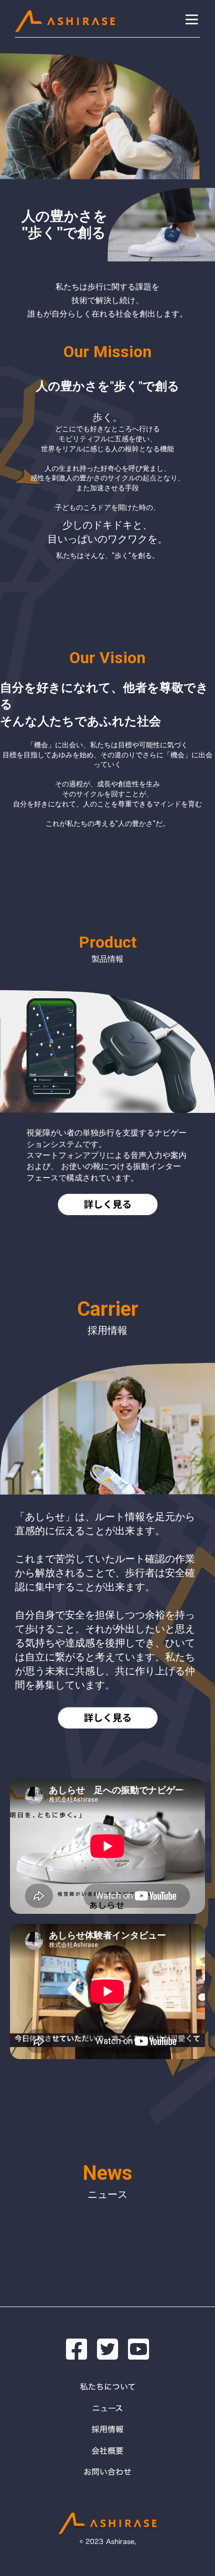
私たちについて (108, 2387)
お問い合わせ (107, 2472)
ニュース (107, 2408)
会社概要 (107, 2451)
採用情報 (107, 2429)
